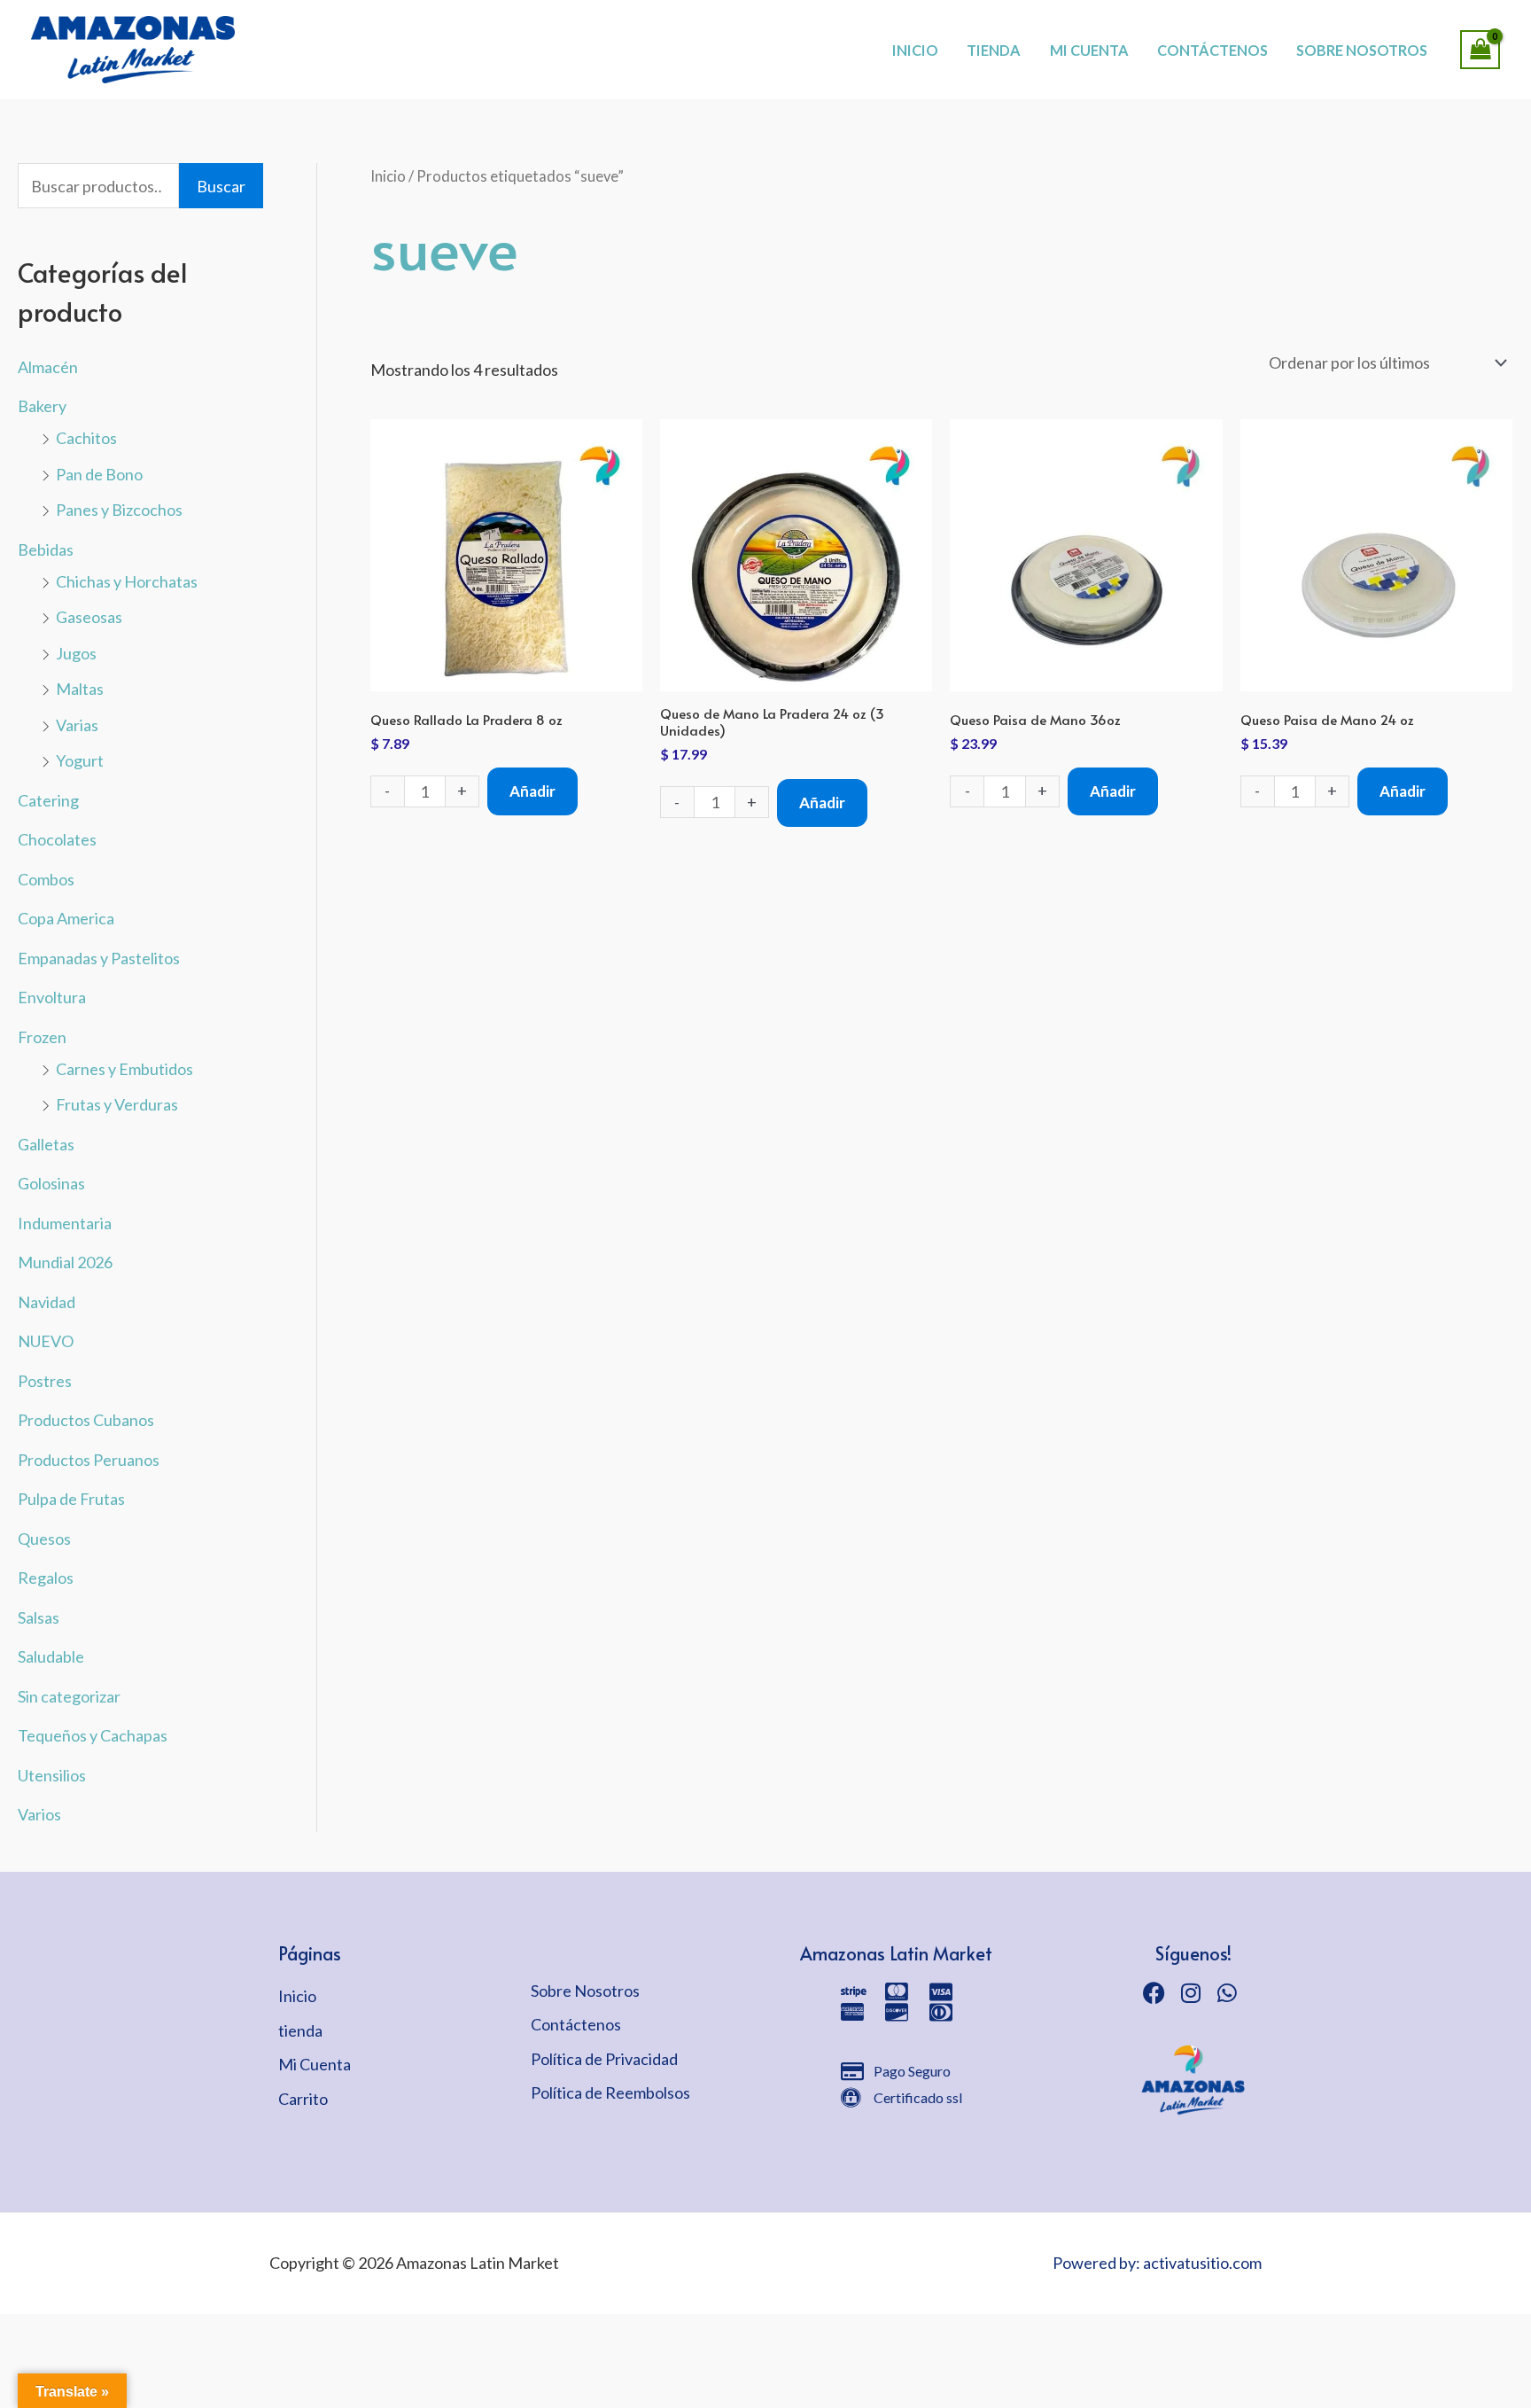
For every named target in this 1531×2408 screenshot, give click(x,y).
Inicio (388, 176)
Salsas (39, 1617)
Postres (45, 1381)
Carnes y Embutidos (124, 1069)
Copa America (66, 918)
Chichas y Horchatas (127, 581)
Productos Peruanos (89, 1460)
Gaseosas (89, 617)
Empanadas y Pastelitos (99, 958)
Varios (39, 1814)
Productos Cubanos (86, 1420)
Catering (48, 800)
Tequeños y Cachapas (93, 1735)
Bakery (42, 406)
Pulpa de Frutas (71, 1499)
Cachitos (86, 438)
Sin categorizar (69, 1696)
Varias (77, 725)
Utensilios (52, 1775)
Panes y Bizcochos (119, 510)
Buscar (221, 186)
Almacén (48, 367)
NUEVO (46, 1341)
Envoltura (52, 997)
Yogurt (80, 760)
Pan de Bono (99, 474)
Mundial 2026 (65, 1262)
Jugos (76, 653)
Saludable (51, 1656)
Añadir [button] (532, 791)
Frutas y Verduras (117, 1104)
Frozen (42, 1037)
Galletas (46, 1144)
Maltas (80, 689)
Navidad (47, 1302)
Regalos (46, 1578)
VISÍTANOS (828, 31)
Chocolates (57, 839)
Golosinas (51, 1183)
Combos (46, 879)
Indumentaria (65, 1223)
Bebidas (46, 549)
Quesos (44, 1539)
